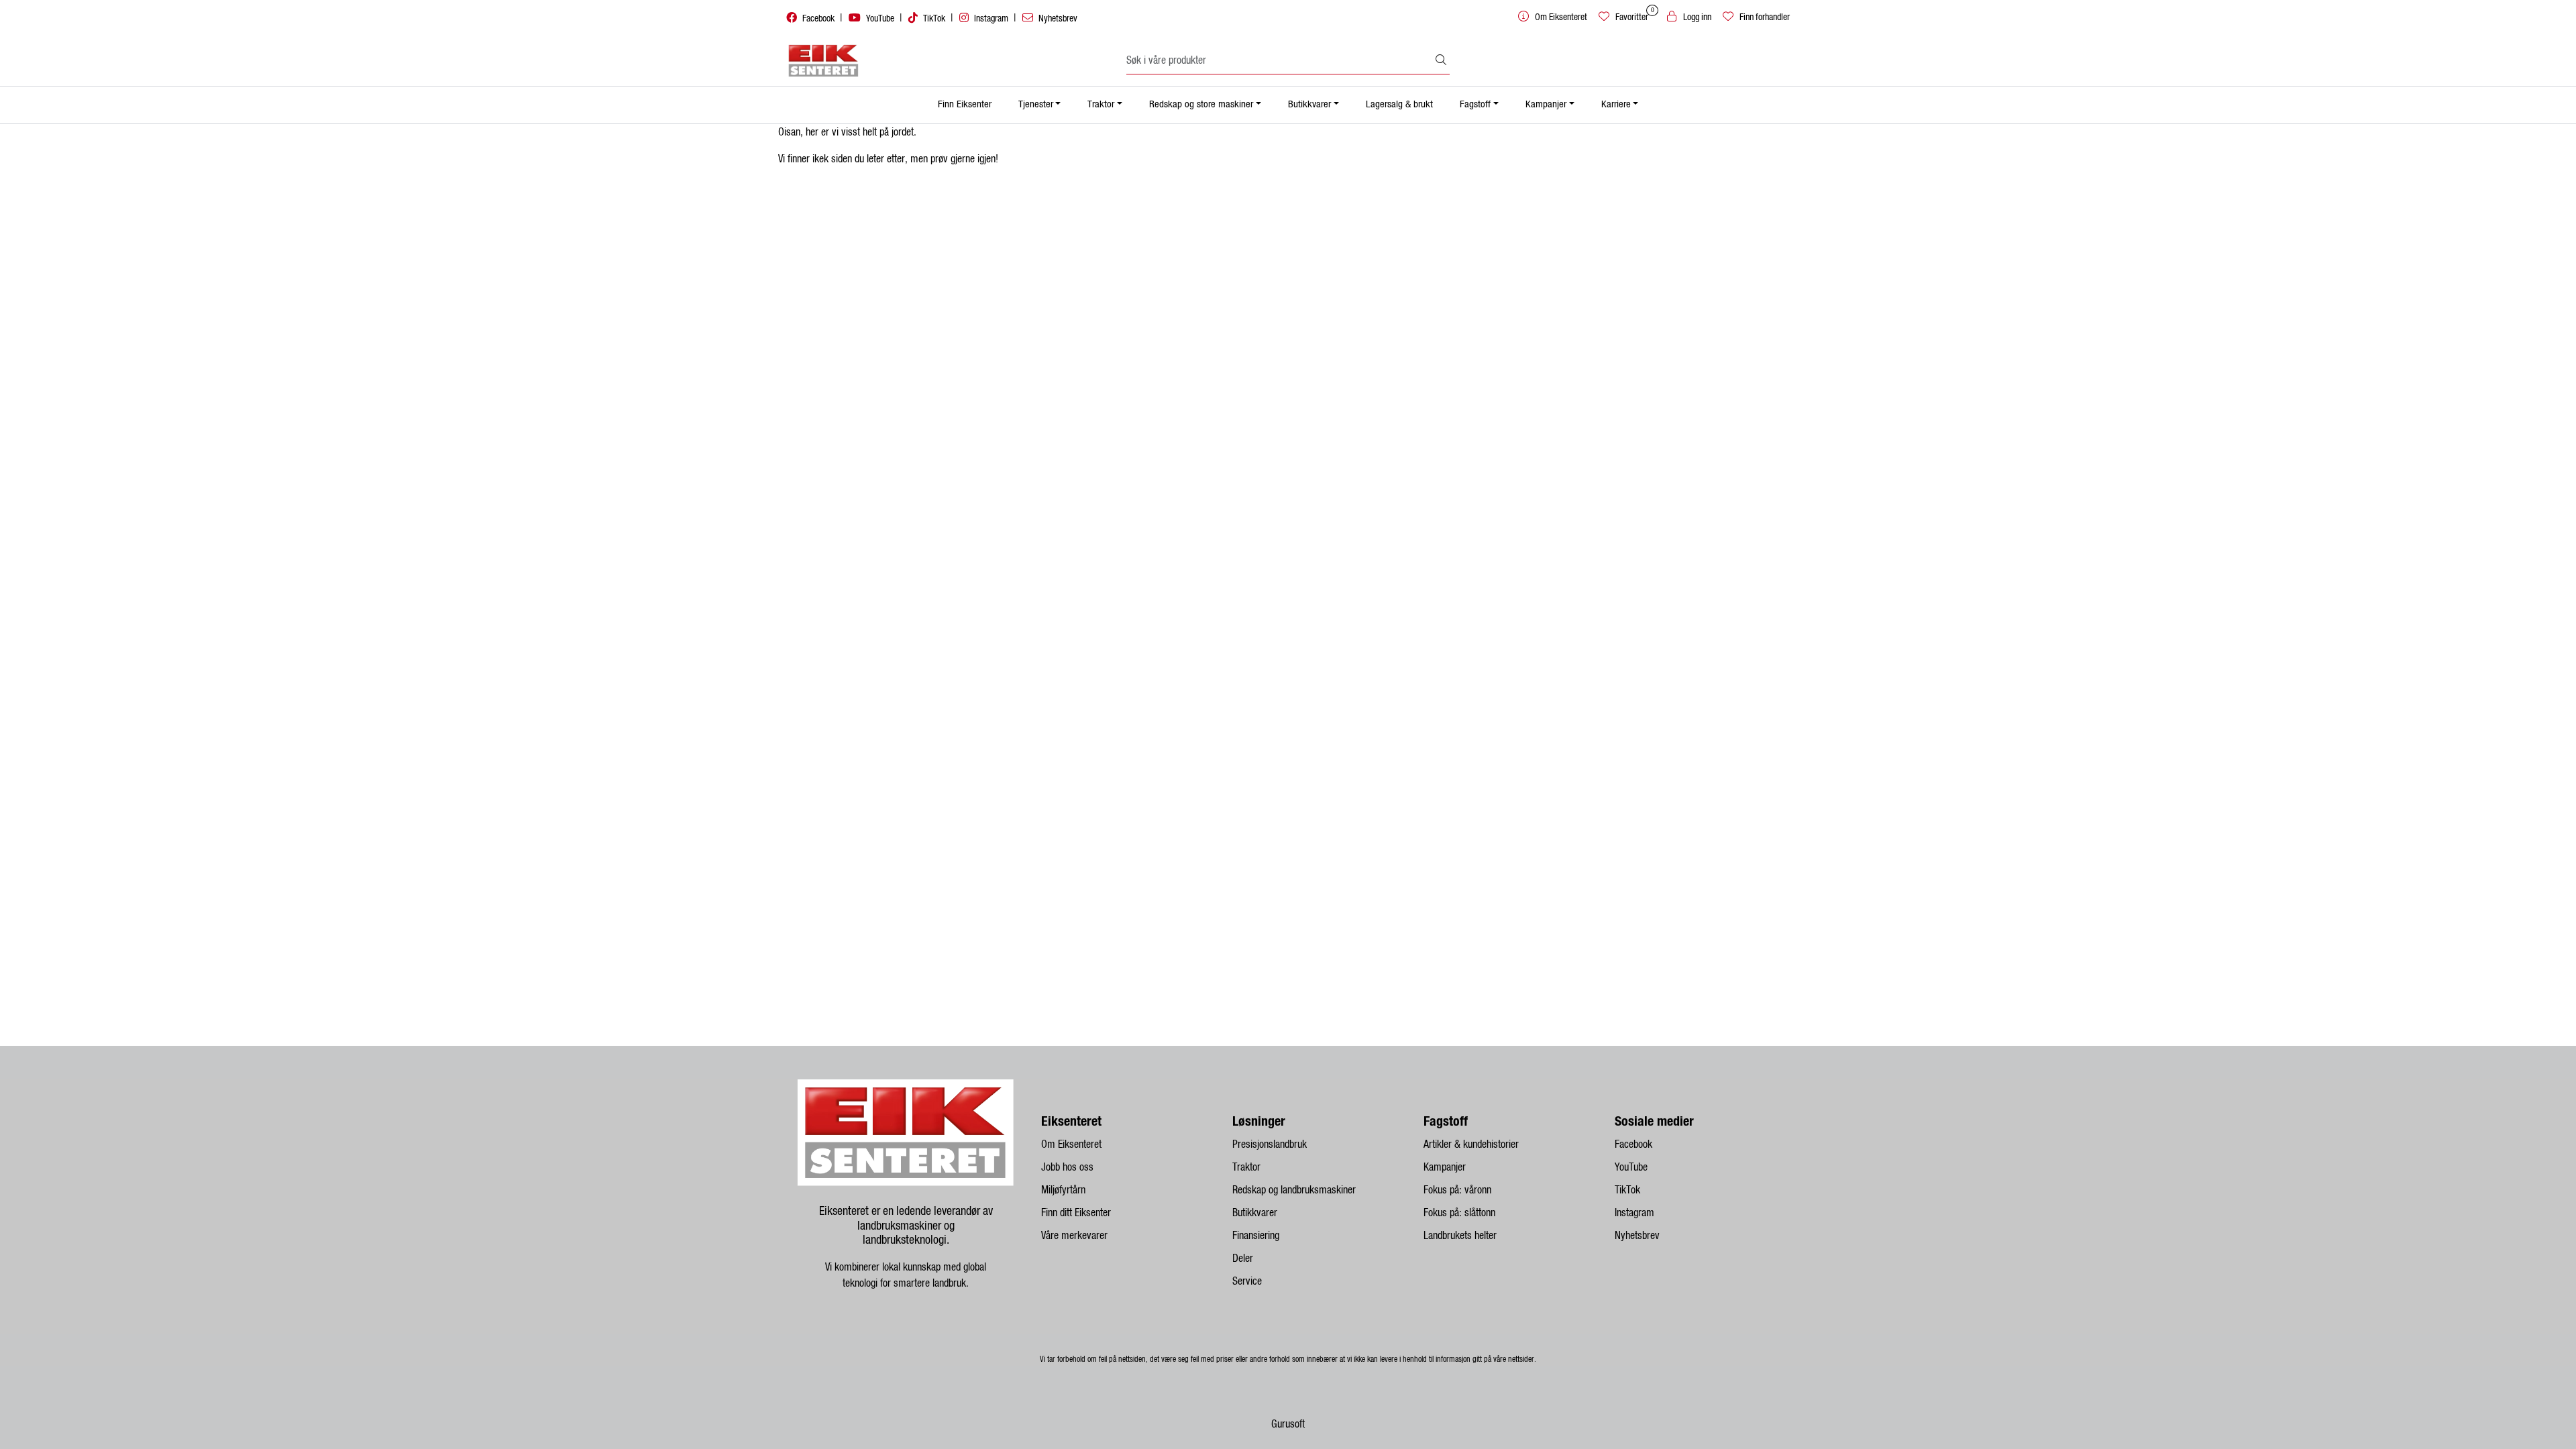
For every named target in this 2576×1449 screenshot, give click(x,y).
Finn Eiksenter (965, 104)
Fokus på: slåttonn (1459, 1213)
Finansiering (1256, 1236)
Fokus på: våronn (1457, 1190)
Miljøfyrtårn (1063, 1190)
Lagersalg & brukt (1399, 104)
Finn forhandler (1764, 17)
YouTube (880, 19)
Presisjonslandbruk (1270, 1144)
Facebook (818, 19)
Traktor (1101, 104)
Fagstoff (1475, 104)
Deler (1243, 1258)
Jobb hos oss (1067, 1167)
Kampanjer (1546, 104)
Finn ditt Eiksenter (1076, 1213)
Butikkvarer (1309, 104)
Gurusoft (1288, 1424)
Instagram (991, 19)
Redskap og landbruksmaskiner (1294, 1190)
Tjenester (1036, 104)
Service (1247, 1281)
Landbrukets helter (1460, 1236)
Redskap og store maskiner (1201, 104)
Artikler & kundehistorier (1471, 1144)
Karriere (1616, 104)
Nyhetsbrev (1057, 19)
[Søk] (1441, 61)
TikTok (934, 19)
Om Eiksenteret (1071, 1144)
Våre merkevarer (1074, 1236)
